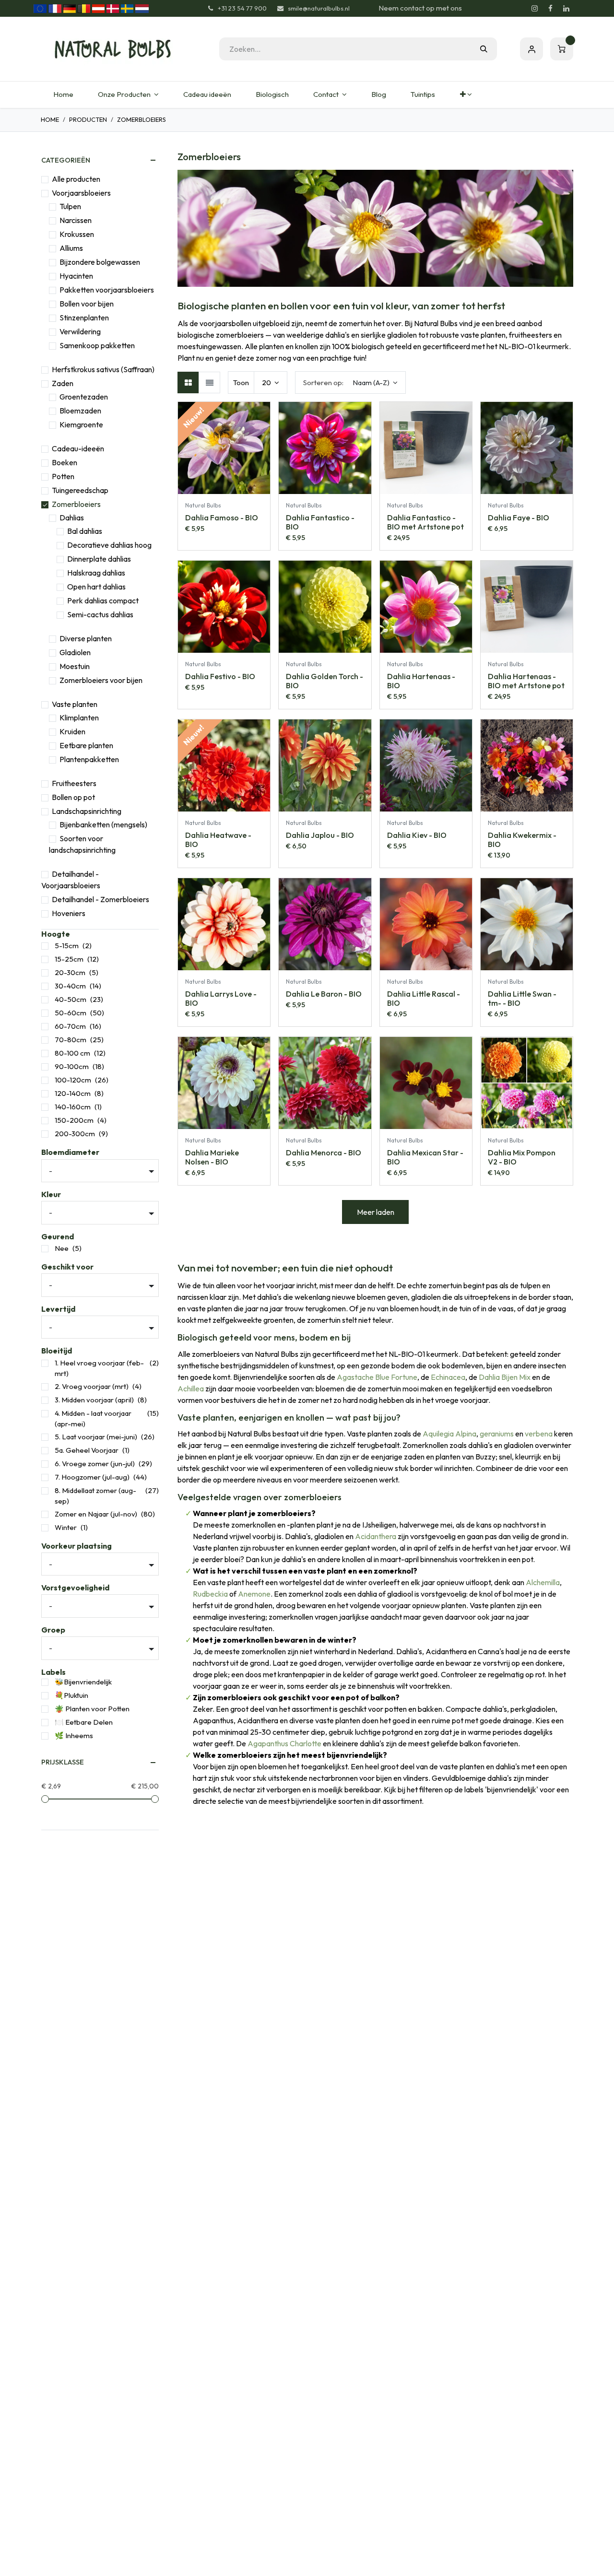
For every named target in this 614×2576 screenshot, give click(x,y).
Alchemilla (543, 1582)
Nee (62, 1248)
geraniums (497, 1434)
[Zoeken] (484, 49)
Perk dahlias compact (103, 600)
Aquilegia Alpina (449, 1434)
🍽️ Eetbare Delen (84, 1722)
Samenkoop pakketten (97, 345)
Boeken (65, 462)
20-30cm (70, 972)
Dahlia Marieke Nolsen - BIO (212, 1157)
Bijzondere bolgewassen (100, 262)
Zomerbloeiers (76, 504)
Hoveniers (69, 913)
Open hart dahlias (96, 587)
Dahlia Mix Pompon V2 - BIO (522, 1157)
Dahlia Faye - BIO (519, 518)
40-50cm (71, 999)
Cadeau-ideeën (78, 448)
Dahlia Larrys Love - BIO (221, 998)
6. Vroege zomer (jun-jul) (95, 1464)
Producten (88, 119)
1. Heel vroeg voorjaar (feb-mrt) (99, 1368)
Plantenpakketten (89, 759)
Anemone (254, 1594)
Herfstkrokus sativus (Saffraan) (103, 369)
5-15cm (67, 946)
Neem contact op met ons (420, 8)
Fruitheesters (74, 783)
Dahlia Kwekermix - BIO (522, 840)
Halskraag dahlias (96, 573)
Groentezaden (84, 397)
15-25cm (69, 959)
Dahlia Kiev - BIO (417, 835)
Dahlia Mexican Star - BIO (425, 1157)
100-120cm (73, 1080)
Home (50, 119)
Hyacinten (76, 276)
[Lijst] (209, 382)
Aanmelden (531, 49)
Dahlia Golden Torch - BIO (325, 681)
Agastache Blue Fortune (377, 1377)
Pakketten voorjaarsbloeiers (107, 290)
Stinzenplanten (84, 318)
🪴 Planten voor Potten (92, 1709)
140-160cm (73, 1107)
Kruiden (72, 731)
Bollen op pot (73, 797)
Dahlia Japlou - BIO (320, 835)
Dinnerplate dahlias (99, 559)
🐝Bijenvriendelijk (83, 1682)
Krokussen (77, 234)
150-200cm (74, 1120)
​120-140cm (73, 1093)
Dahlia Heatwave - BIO (218, 840)
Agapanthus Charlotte (284, 1743)
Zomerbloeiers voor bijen (101, 680)
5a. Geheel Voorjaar (87, 1450)
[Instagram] (534, 9)
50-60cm (71, 1013)
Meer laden (376, 1212)
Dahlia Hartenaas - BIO (421, 681)
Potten (63, 476)
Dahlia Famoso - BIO (222, 518)
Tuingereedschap (80, 490)
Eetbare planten (86, 745)
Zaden (63, 383)
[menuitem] (63, 95)
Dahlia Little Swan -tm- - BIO (522, 998)
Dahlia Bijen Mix (505, 1377)
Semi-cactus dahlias (100, 614)
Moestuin (75, 666)
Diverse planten (86, 638)
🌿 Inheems (74, 1735)
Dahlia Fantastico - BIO (320, 522)
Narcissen (76, 220)
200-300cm (75, 1134)
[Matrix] (188, 382)
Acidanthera (376, 1536)
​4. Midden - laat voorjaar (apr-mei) (93, 1419)
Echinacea (448, 1377)
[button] (350, 382)
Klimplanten (79, 718)
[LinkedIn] (566, 9)
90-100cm (72, 1066)
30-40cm (70, 986)
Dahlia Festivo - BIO (220, 676)
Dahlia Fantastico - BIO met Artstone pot (425, 522)
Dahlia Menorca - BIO (324, 1153)
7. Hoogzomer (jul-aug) (92, 1477)
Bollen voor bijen (87, 304)
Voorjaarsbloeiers (81, 193)
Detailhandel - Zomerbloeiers (100, 899)
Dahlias (72, 518)
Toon (241, 382)
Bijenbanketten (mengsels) (103, 824)
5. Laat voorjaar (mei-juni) (96, 1437)
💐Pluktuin (71, 1695)
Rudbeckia (210, 1594)
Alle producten (76, 179)
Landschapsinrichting (87, 811)
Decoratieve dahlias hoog (109, 545)
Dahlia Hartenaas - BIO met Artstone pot (526, 681)
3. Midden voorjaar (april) (94, 1400)
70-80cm (71, 1040)
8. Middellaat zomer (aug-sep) (95, 1496)
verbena (539, 1434)
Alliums (71, 248)
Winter (66, 1527)
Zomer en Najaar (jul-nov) (96, 1514)
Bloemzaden (80, 411)
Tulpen (70, 206)
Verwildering (80, 331)
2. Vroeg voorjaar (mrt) (92, 1386)
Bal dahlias (85, 531)
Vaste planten (75, 704)
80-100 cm (72, 1053)
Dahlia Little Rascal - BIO (424, 998)
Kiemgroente (81, 424)
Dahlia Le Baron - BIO (324, 994)
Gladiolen (75, 652)
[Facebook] (550, 9)
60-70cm (70, 1026)
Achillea (191, 1388)
